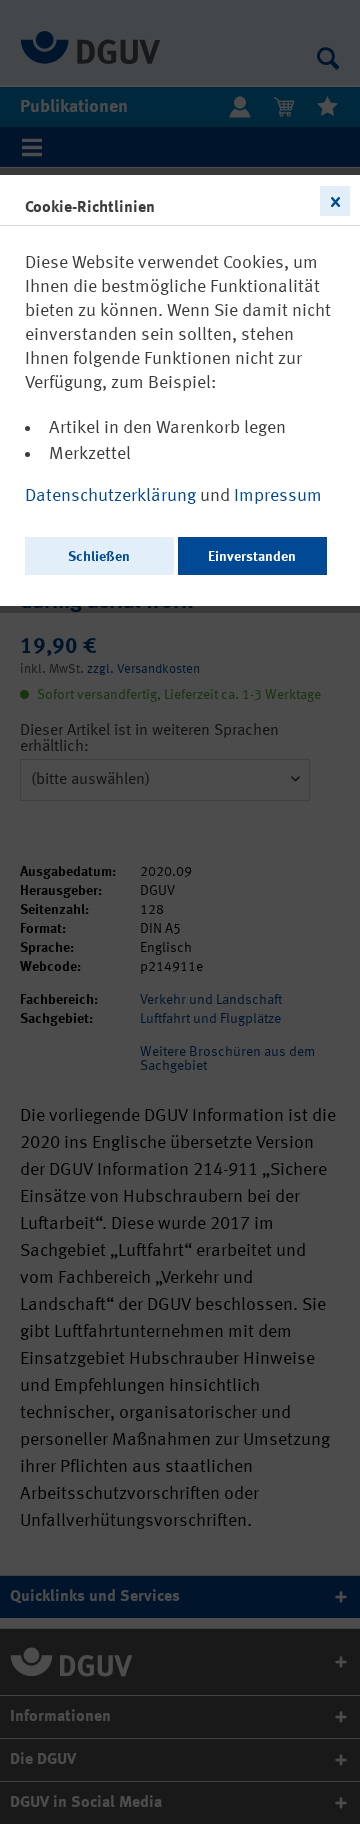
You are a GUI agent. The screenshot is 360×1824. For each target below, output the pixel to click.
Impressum (278, 496)
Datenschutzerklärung (112, 496)
